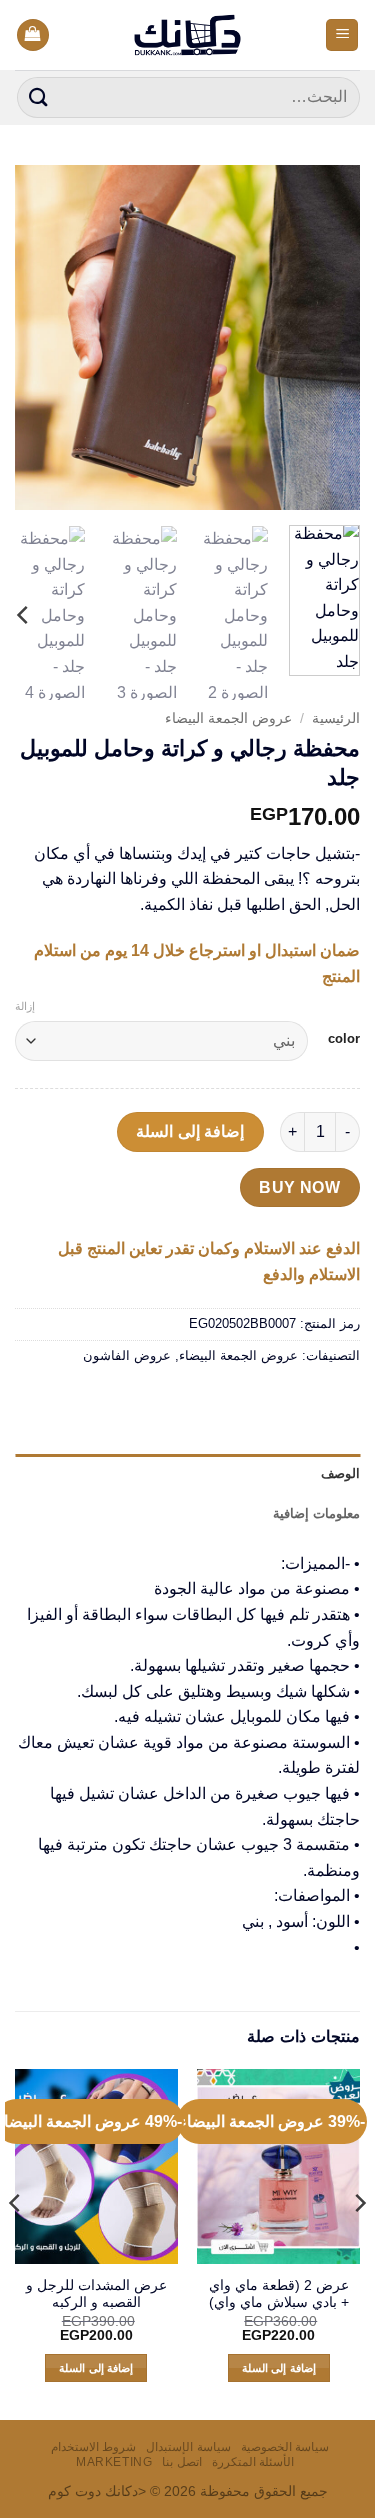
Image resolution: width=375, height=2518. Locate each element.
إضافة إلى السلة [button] (279, 2368)
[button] (342, 35)
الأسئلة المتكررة (253, 2462)
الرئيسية (336, 718)
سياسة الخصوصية (285, 2447)
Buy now (299, 1187)
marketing (114, 2462)
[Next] (33, 337)
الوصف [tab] (340, 1473)
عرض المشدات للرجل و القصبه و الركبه (96, 2294)
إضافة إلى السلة (190, 1131)
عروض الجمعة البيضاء (228, 718)
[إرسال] (39, 97)
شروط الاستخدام (94, 2447)
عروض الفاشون (127, 1355)
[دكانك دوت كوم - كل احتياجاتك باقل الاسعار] (187, 35)
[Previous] (328, 337)
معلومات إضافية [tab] (316, 1513)
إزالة (25, 1006)
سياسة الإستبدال (188, 2447)
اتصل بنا (182, 2462)
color (344, 1039)
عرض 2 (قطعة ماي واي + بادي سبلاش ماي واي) (279, 2294)
